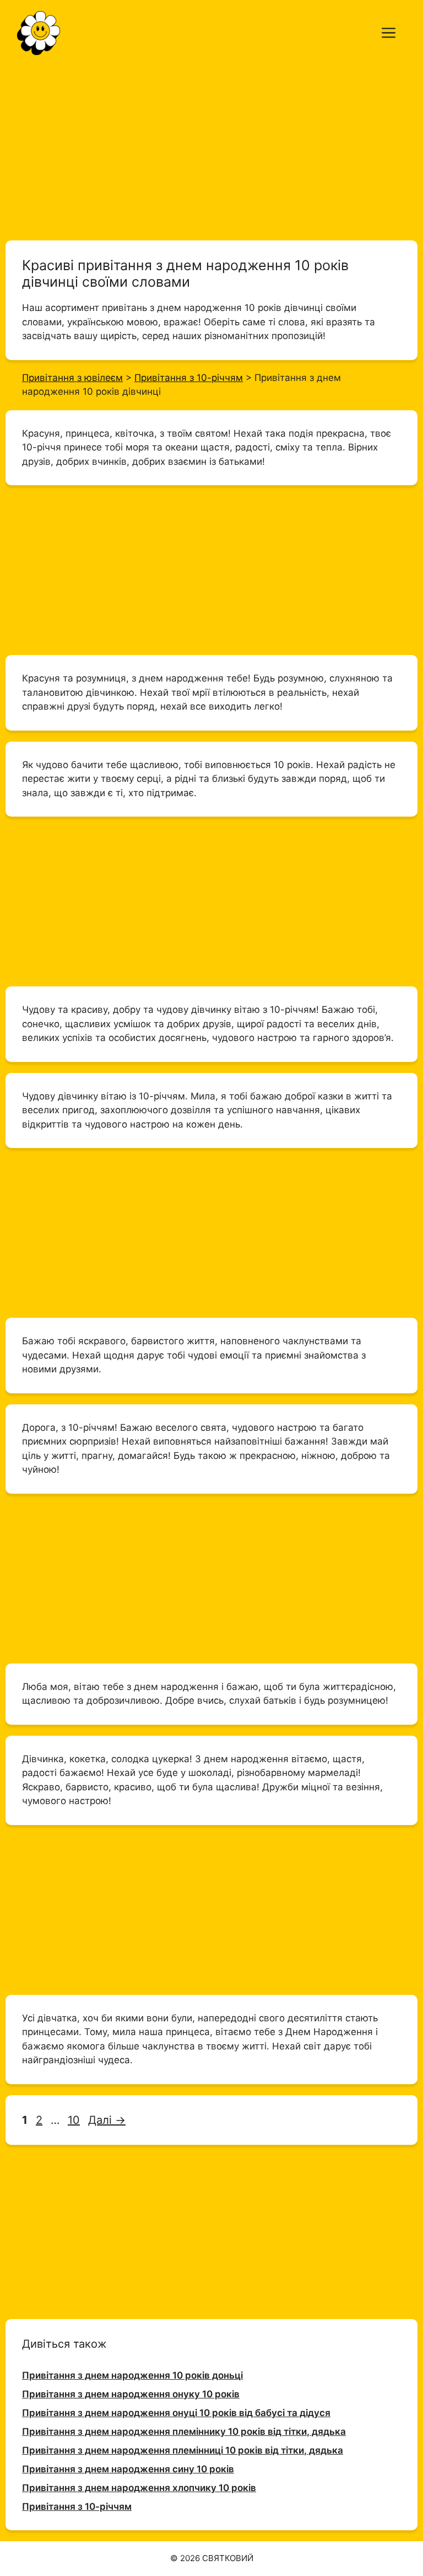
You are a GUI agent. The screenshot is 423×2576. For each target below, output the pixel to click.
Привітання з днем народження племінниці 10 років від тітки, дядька (183, 2450)
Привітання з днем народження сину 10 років (128, 2469)
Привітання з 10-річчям (77, 2507)
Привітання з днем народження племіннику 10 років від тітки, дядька (184, 2432)
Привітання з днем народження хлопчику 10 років (139, 2488)
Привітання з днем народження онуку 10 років (131, 2394)
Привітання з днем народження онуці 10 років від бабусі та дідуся (176, 2413)
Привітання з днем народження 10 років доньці (132, 2375)
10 (75, 2120)
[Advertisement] (211, 148)
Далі (107, 2120)
